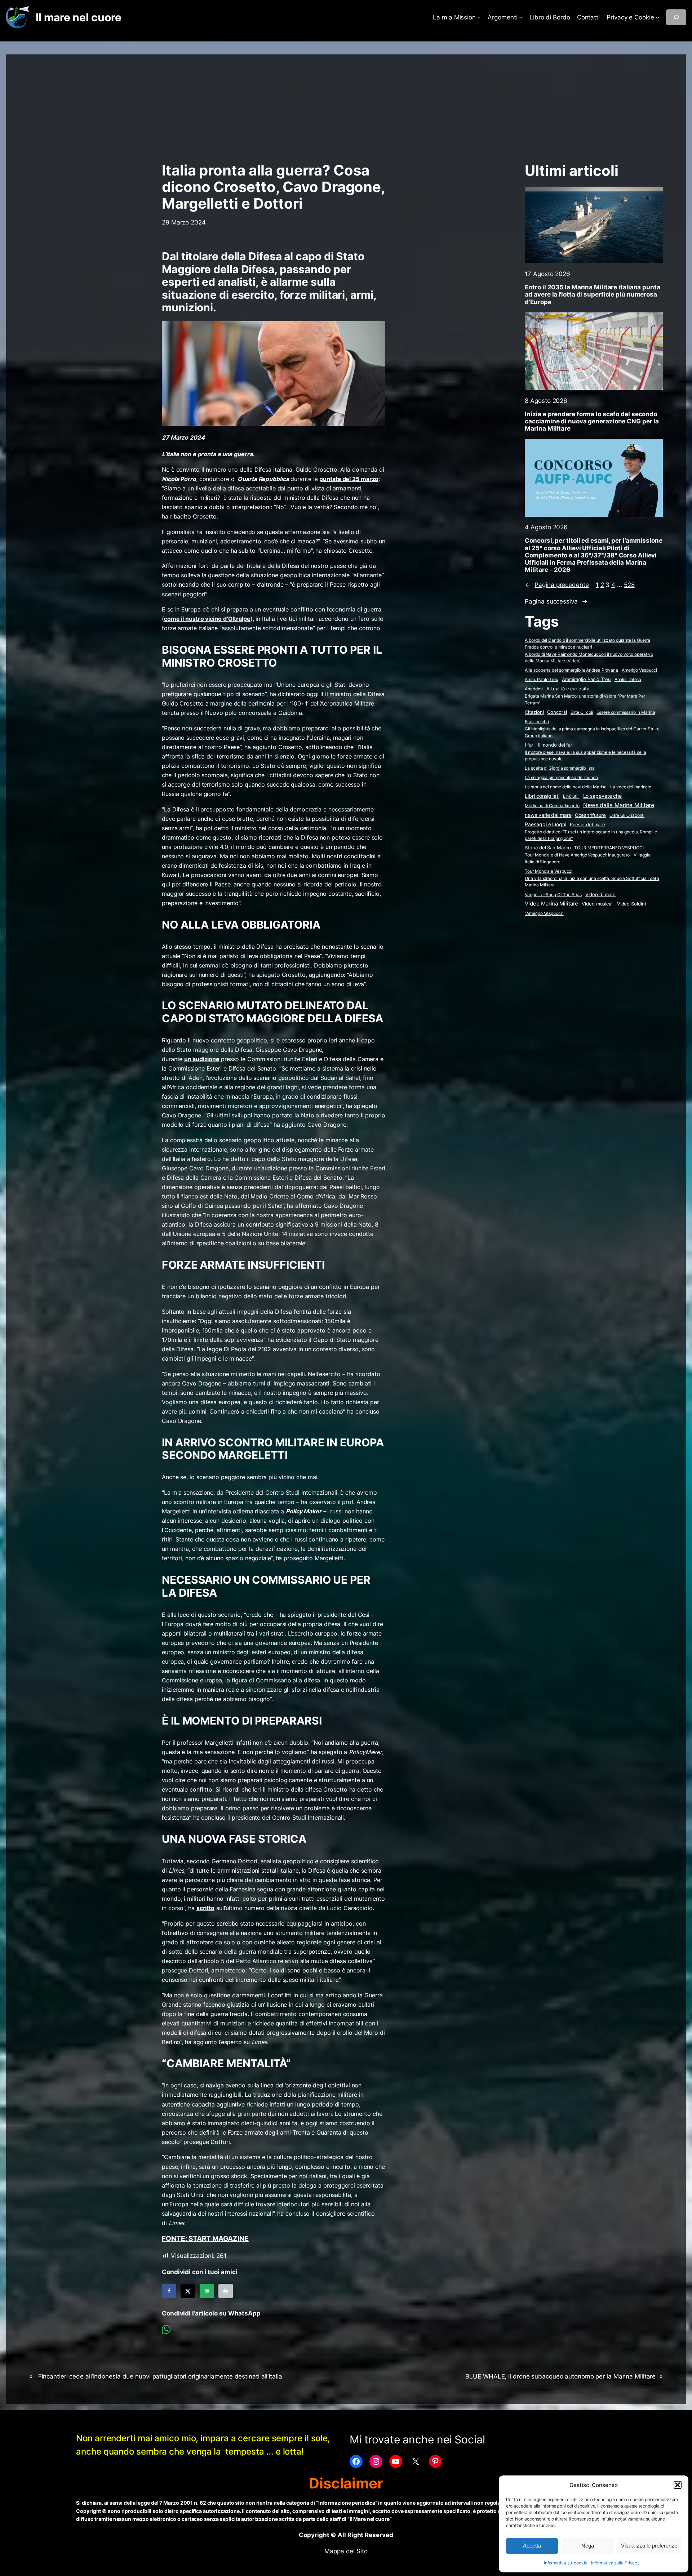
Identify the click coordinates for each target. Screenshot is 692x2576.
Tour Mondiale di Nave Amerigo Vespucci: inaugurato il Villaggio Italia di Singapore (588, 858)
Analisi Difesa (628, 679)
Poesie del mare (588, 824)
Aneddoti (534, 689)
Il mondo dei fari (556, 745)
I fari (529, 745)
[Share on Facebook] (169, 2291)
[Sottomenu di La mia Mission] (479, 17)
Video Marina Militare (551, 904)
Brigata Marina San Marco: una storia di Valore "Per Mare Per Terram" (585, 699)
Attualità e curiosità (568, 689)
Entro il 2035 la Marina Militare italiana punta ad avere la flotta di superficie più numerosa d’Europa (592, 294)
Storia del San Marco (548, 848)
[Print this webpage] (226, 2291)
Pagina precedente (557, 585)
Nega (588, 2546)
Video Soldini (631, 904)
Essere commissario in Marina (626, 712)
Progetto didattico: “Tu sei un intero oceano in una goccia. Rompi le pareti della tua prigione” (591, 835)
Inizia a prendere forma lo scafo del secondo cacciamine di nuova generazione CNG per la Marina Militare (592, 421)
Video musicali (598, 904)
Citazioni (534, 712)
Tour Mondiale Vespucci (549, 871)
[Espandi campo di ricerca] (676, 17)
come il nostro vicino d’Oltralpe (207, 619)
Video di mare (601, 894)
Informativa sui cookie (566, 2563)
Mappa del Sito (346, 2551)
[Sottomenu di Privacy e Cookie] (657, 17)
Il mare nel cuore (78, 17)
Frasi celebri (537, 722)
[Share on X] (188, 2291)
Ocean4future (590, 815)
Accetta (532, 2546)
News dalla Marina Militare (619, 805)
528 (629, 585)
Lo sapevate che (603, 796)
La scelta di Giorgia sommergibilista (560, 768)
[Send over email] (207, 2291)
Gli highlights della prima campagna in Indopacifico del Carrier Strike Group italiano (592, 732)
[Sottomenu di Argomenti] (521, 17)
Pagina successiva (556, 601)
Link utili (571, 796)
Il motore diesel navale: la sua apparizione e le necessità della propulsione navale (585, 756)
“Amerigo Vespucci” (544, 913)
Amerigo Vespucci (639, 670)
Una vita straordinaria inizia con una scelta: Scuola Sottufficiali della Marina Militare (592, 882)
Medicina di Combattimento (552, 806)
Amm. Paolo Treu (542, 679)
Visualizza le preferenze (649, 2546)
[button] (678, 2485)
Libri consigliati (542, 796)
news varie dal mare (548, 815)
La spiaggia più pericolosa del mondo (561, 777)
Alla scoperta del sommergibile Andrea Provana (571, 670)
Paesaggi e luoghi (545, 824)
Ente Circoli (582, 712)
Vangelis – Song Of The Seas (553, 895)
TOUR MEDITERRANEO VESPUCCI (609, 848)
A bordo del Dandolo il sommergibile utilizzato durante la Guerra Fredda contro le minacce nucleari (587, 644)
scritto (205, 1908)
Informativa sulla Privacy (616, 2563)
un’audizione (202, 1059)
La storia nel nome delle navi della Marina (566, 787)
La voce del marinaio (631, 787)
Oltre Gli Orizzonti (627, 815)
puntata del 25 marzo (349, 479)
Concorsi (557, 712)
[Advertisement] (346, 105)
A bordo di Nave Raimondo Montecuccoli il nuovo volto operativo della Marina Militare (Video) (589, 658)
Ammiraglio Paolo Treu (586, 679)
